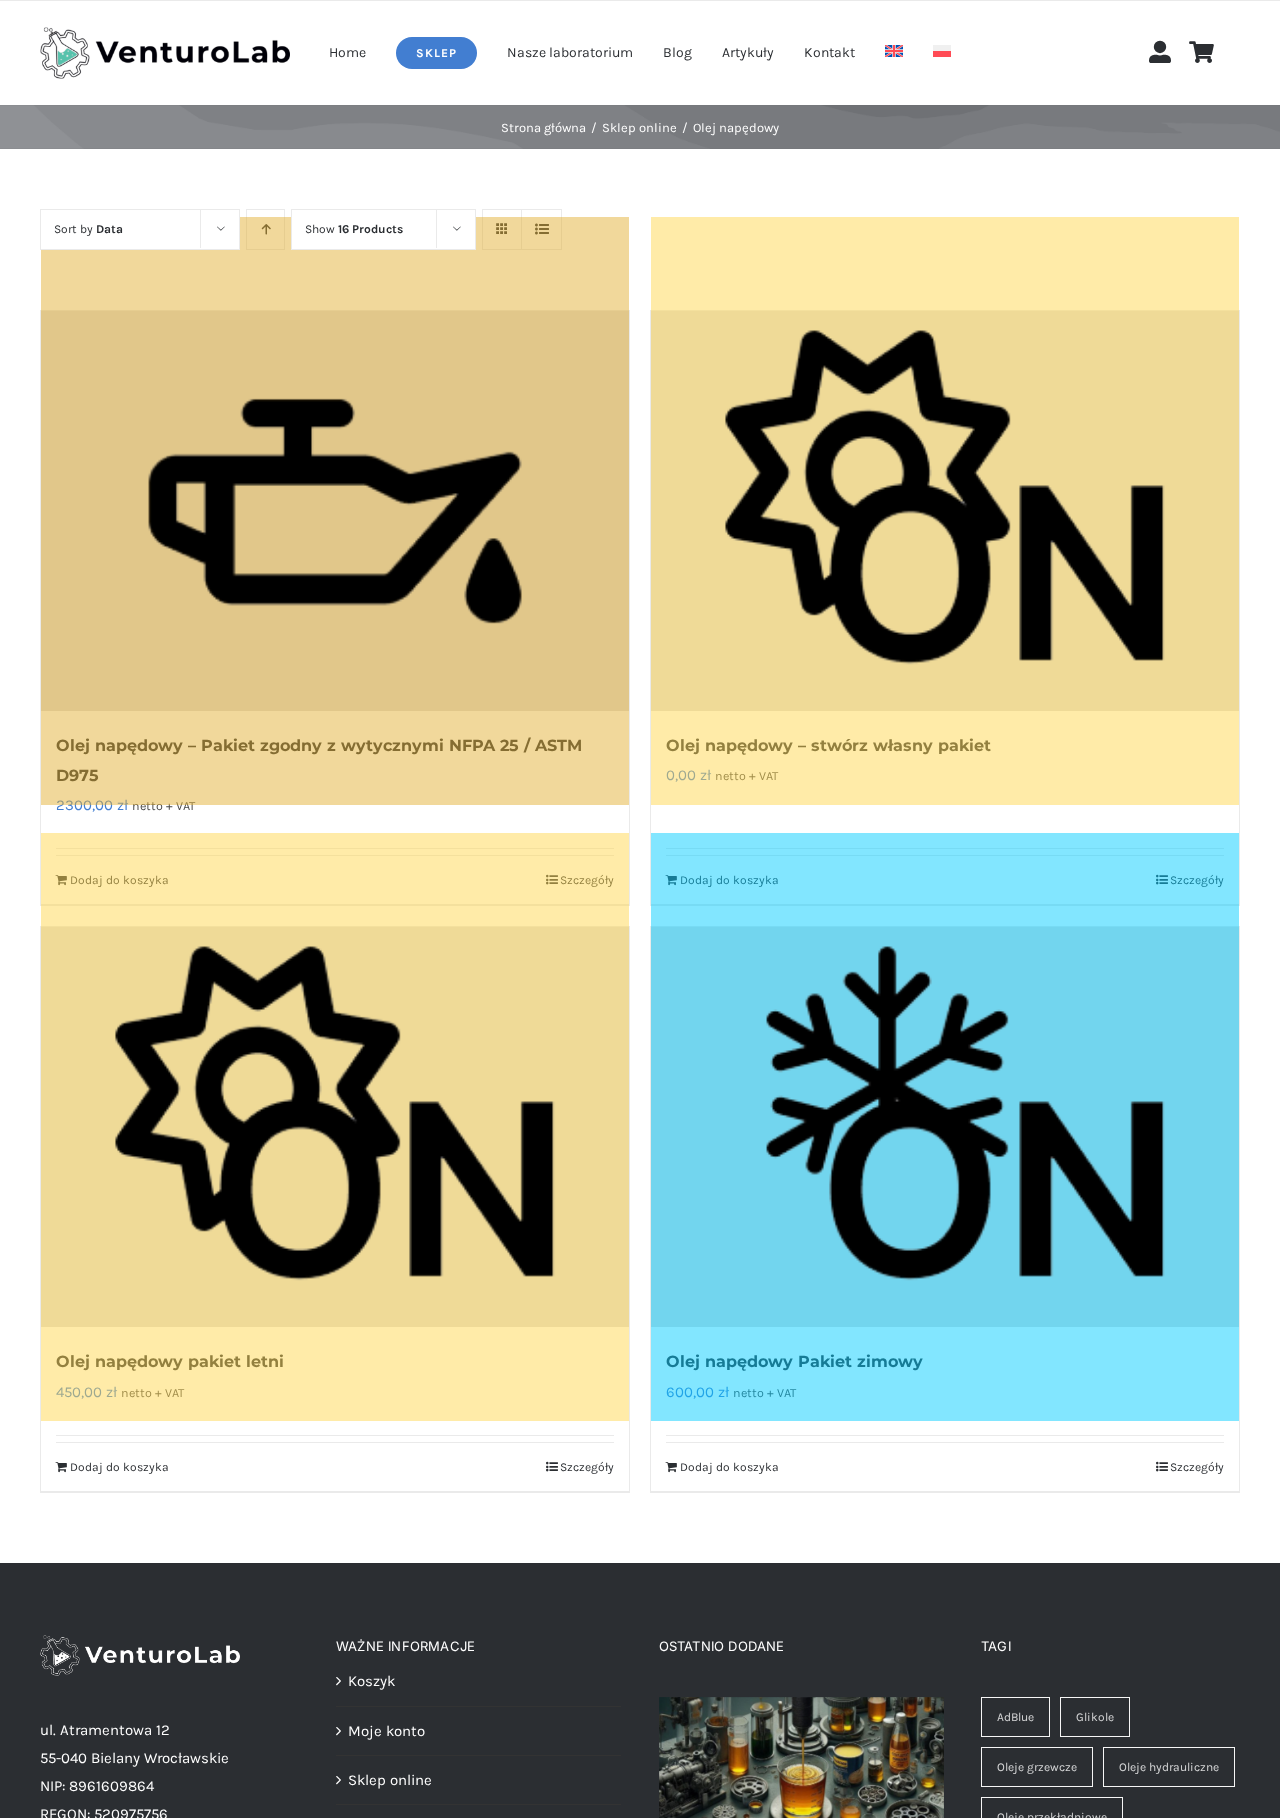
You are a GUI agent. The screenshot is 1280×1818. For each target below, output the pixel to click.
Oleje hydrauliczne (1169, 1767)
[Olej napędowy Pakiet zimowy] (945, 1127)
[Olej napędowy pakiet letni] (335, 1127)
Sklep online (390, 1780)
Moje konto (386, 1731)
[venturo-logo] (165, 34)
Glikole (1095, 1717)
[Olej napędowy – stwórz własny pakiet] (945, 511)
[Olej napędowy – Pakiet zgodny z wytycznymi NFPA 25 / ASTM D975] (335, 511)
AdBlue (1015, 1717)
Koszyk (371, 1681)
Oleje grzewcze (1037, 1767)
